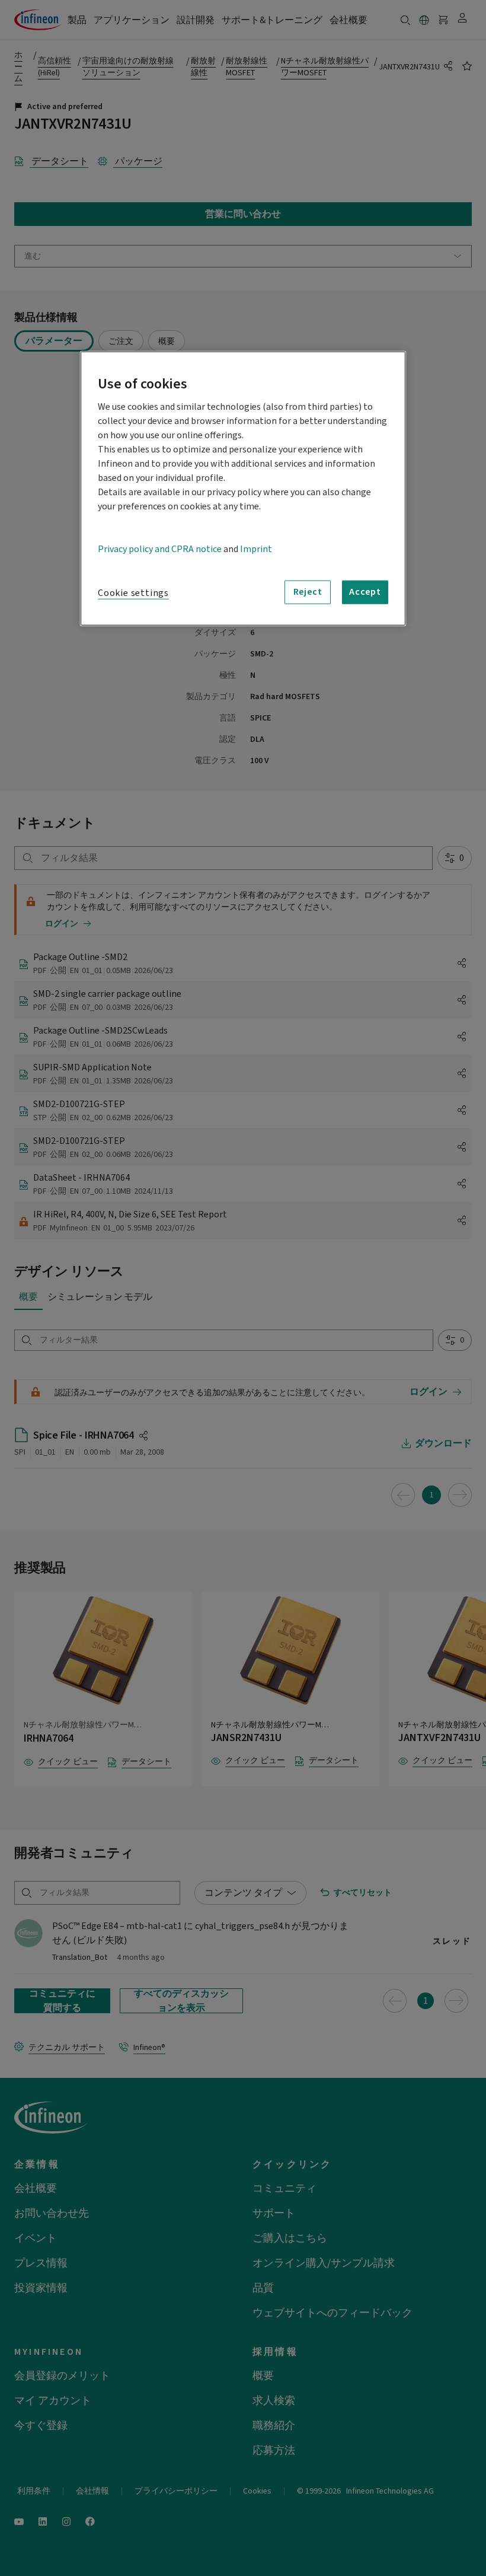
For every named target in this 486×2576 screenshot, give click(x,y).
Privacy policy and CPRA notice (160, 549)
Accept (365, 592)
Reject (308, 592)
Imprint (256, 549)
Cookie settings (133, 592)
